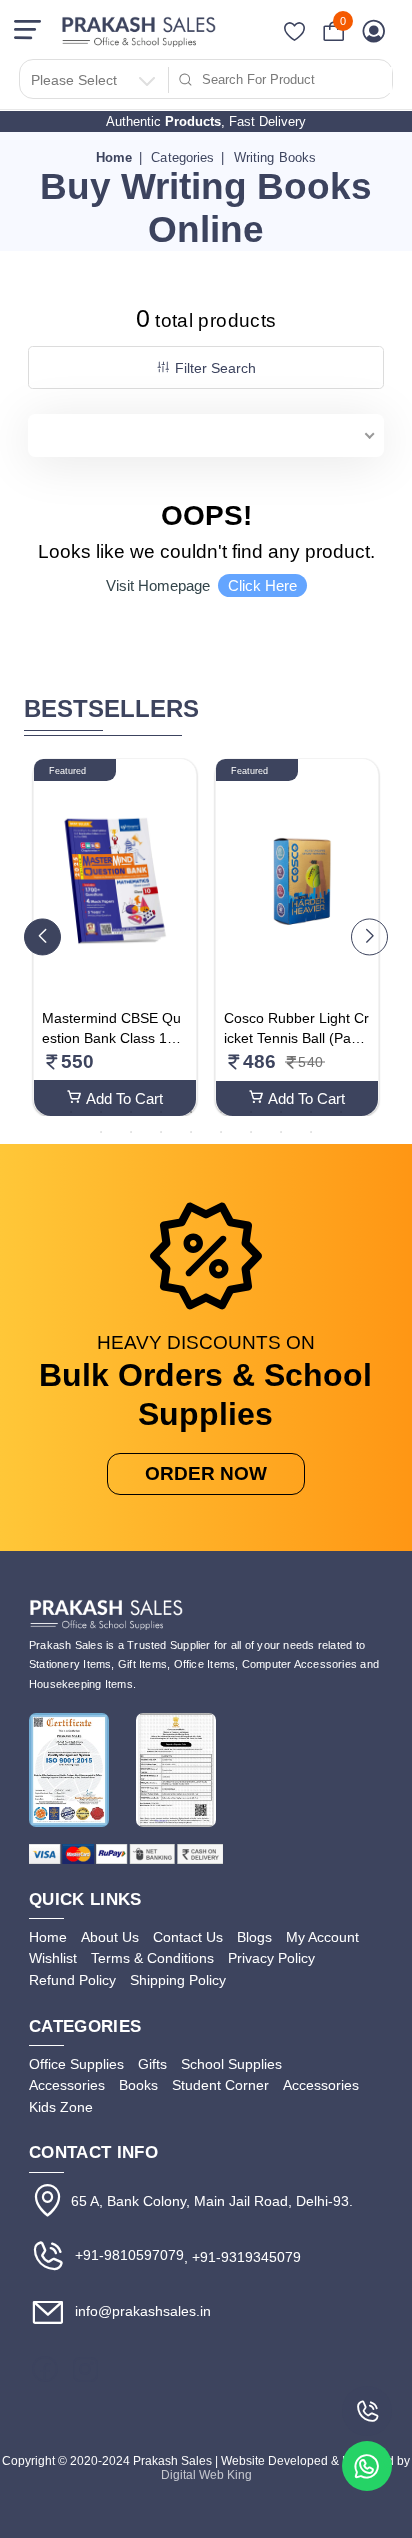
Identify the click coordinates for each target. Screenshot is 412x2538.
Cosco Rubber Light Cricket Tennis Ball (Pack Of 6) (296, 1037)
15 (161, 1131)
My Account (322, 1937)
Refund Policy (72, 1980)
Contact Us (188, 1937)
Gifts (152, 2064)
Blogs (254, 1937)
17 (221, 1131)
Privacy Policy (271, 1958)
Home (114, 157)
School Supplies (231, 2064)
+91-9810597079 (127, 2255)
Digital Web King (206, 2475)
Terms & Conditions (152, 1958)
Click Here (262, 585)
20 (311, 1131)
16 (191, 1131)
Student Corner (220, 2085)
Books (138, 2085)
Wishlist (53, 1958)
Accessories (67, 2085)
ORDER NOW (206, 1473)
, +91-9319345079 (242, 2257)
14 (131, 1131)
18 (251, 1131)
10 (311, 1111)
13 (101, 1131)
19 (281, 1131)
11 (341, 1111)
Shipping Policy (178, 1980)
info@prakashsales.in (141, 2311)
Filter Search (215, 368)
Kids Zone (61, 2107)
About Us (110, 1937)
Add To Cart (124, 1099)
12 (371, 1111)
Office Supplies (76, 2064)
